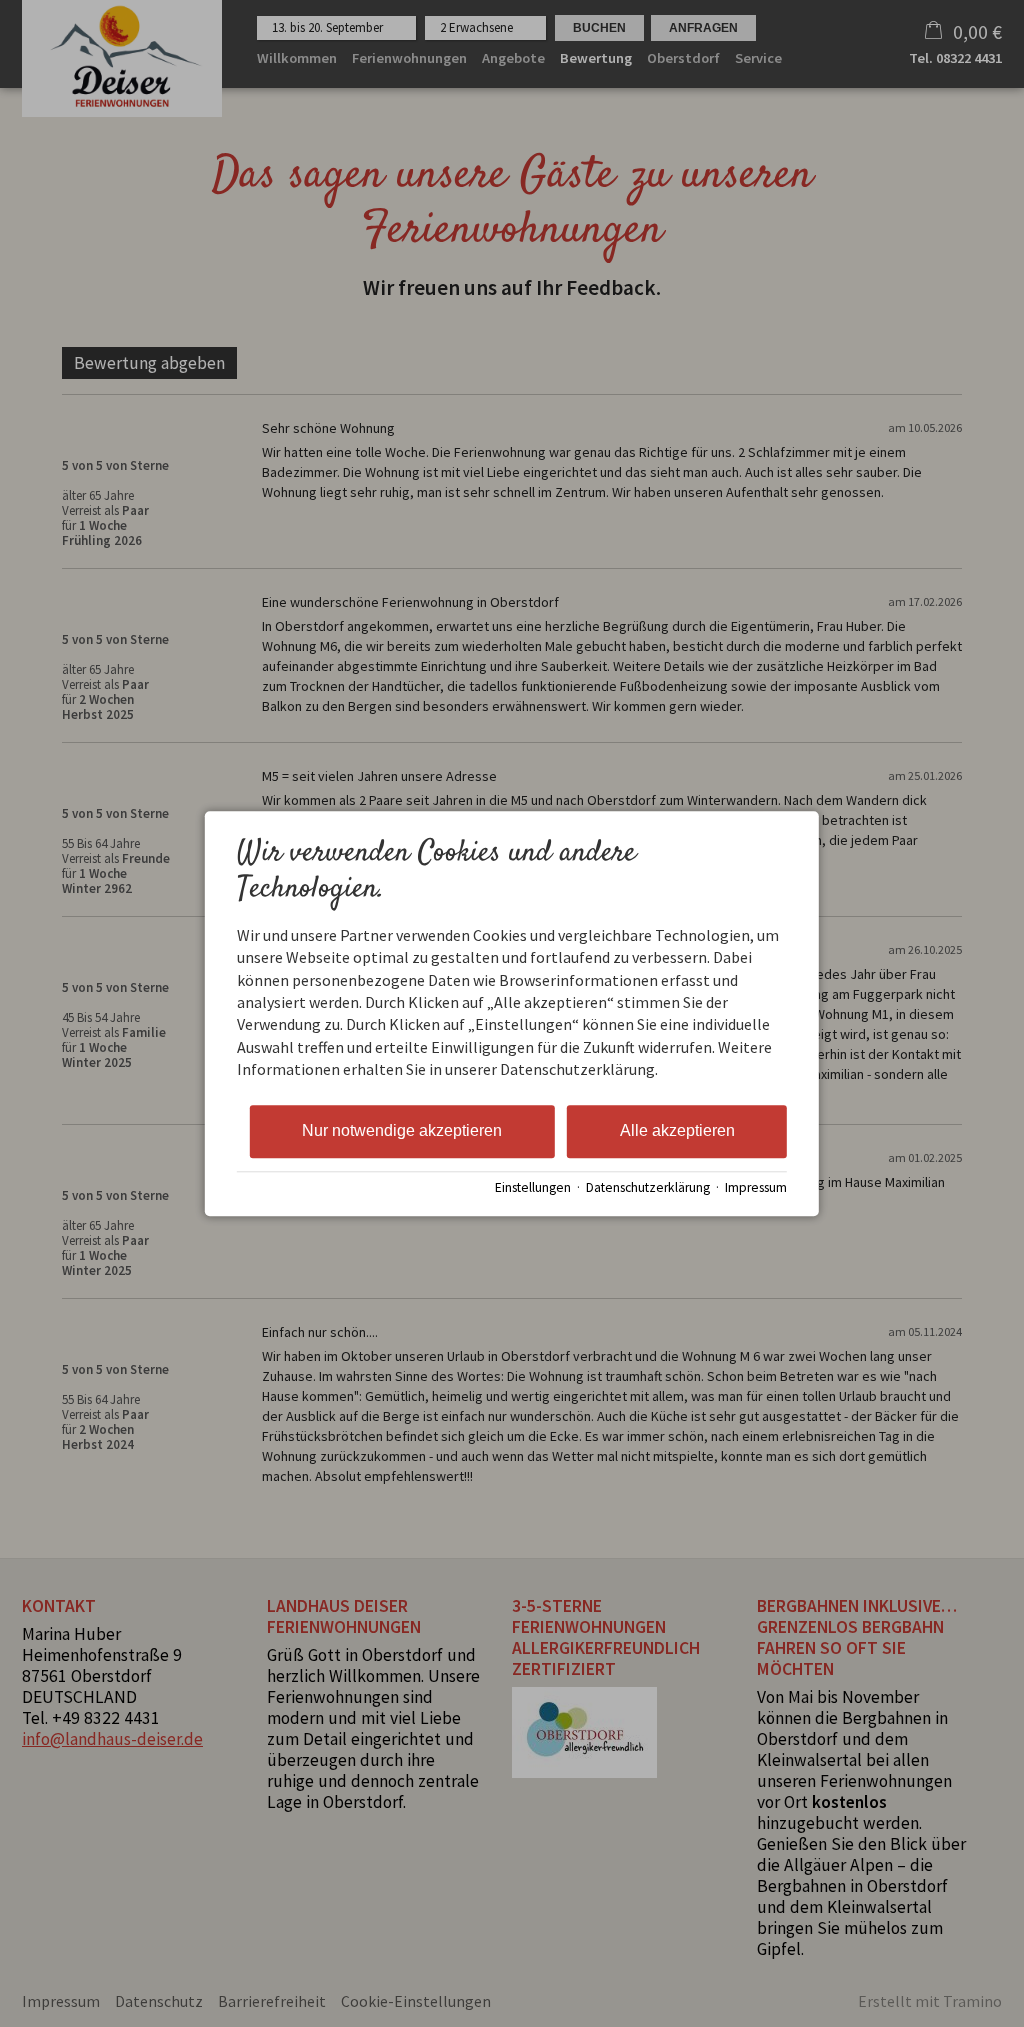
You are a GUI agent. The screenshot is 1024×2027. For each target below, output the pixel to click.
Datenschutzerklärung (648, 1188)
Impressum (756, 1188)
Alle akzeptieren (677, 1130)
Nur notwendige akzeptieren (402, 1130)
